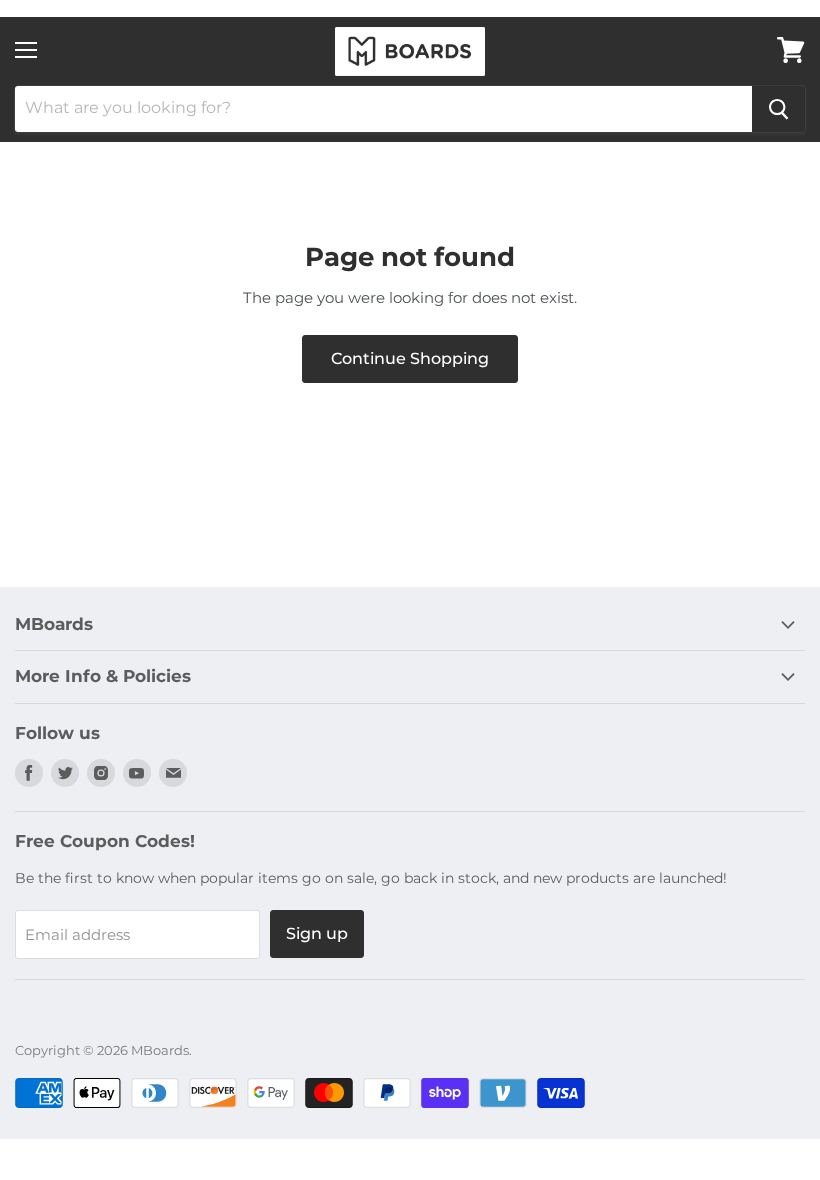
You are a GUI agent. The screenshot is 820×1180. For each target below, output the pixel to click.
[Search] (778, 109)
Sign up (317, 933)
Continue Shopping (410, 358)
